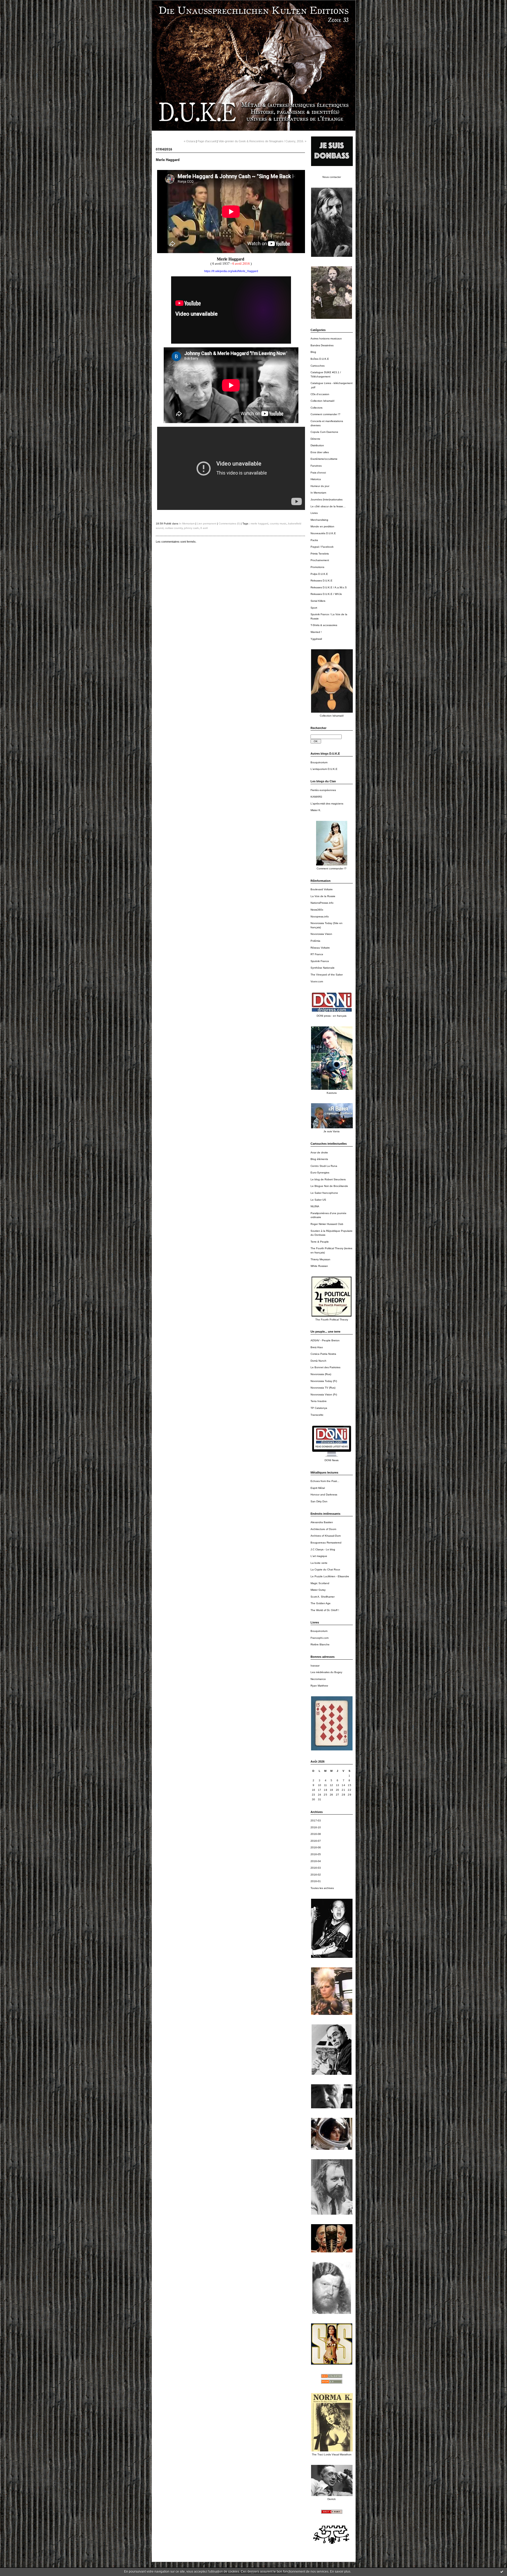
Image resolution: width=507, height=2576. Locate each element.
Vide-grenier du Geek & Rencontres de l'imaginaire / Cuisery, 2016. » (262, 141)
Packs (314, 540)
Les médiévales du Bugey (326, 1672)
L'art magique (319, 1556)
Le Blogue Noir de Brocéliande (329, 1186)
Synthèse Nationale (323, 968)
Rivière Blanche (320, 1644)
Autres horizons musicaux (326, 338)
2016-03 (316, 1868)
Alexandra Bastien (322, 1522)
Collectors (316, 408)
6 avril (204, 528)
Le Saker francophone (324, 1193)
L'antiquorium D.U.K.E (324, 769)
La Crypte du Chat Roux (325, 1569)
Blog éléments (319, 1159)
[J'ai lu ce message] (502, 2572)
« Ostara (189, 141)
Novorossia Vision (321, 934)
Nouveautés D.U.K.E (323, 533)
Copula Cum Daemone (324, 432)
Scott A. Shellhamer (323, 1597)
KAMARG (316, 797)
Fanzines (316, 466)
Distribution (317, 445)
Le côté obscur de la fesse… (328, 506)
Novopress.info (320, 917)
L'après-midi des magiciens (327, 804)
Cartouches (318, 366)
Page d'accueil (207, 141)
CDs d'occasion (320, 394)
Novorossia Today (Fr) (324, 1381)
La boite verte (319, 1563)
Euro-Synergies (320, 1173)
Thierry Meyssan (320, 1259)
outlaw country (174, 528)
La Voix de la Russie (323, 896)
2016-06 (316, 1847)
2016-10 (316, 1827)
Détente (315, 439)
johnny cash (191, 528)
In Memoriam (318, 493)
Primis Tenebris (320, 554)
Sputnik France (320, 961)
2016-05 (316, 1854)
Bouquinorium (319, 762)
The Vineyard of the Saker (327, 975)
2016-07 (316, 1841)
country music (278, 524)
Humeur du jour (320, 486)
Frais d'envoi (318, 473)
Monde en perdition (322, 526)
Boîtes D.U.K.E (320, 359)
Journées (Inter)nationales (327, 499)
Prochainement (320, 560)
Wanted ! (316, 632)
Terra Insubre (319, 1401)
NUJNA (315, 1206)
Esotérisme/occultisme (324, 459)
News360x (317, 910)
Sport (314, 608)
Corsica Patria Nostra (323, 1354)
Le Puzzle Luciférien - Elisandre (330, 1576)
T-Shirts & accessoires (324, 625)
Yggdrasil (316, 639)
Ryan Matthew (319, 1686)
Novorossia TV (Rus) (323, 1388)
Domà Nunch (318, 1361)
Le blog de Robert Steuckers (328, 1179)
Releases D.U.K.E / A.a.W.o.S (329, 587)
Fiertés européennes (323, 790)
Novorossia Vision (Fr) (324, 1394)
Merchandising (319, 520)
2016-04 (316, 1861)
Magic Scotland (320, 1583)
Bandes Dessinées (322, 345)
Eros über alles (320, 452)
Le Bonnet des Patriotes (325, 1367)
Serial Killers (318, 601)
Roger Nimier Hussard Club (327, 1224)
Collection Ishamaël (322, 401)
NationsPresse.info (322, 903)
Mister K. (316, 810)
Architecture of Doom (323, 1529)
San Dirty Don (319, 1501)
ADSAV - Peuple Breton (325, 1340)
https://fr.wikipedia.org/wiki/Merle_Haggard (231, 271)
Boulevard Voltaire (322, 889)
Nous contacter (332, 177)
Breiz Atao (317, 1347)
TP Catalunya (319, 1408)
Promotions (317, 567)
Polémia (315, 941)
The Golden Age (321, 1603)
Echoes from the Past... (325, 1481)
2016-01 (316, 1881)
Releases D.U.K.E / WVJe (326, 594)
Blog (313, 352)
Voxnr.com (317, 981)
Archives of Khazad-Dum (326, 1536)
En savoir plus (340, 2572)
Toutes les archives (322, 1888)
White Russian (319, 1266)
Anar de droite (319, 1152)
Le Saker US (318, 1200)
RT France (317, 954)
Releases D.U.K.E (321, 581)
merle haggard (259, 524)
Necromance (318, 1679)
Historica (316, 479)
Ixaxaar (315, 1666)
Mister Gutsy (318, 1590)
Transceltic (317, 1415)
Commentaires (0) (229, 524)
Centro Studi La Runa (324, 1166)
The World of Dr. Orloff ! (325, 1610)
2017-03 (316, 1820)
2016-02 (316, 1875)
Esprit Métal (318, 1488)
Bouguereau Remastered (326, 1543)
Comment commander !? (325, 414)
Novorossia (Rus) (321, 1374)
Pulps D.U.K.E (319, 574)
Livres (314, 513)
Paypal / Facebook (322, 547)
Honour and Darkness (324, 1495)
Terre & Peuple (320, 1242)
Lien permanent (207, 524)
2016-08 (316, 1834)
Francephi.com (320, 1638)
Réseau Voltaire (320, 948)
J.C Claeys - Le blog (323, 1549)
